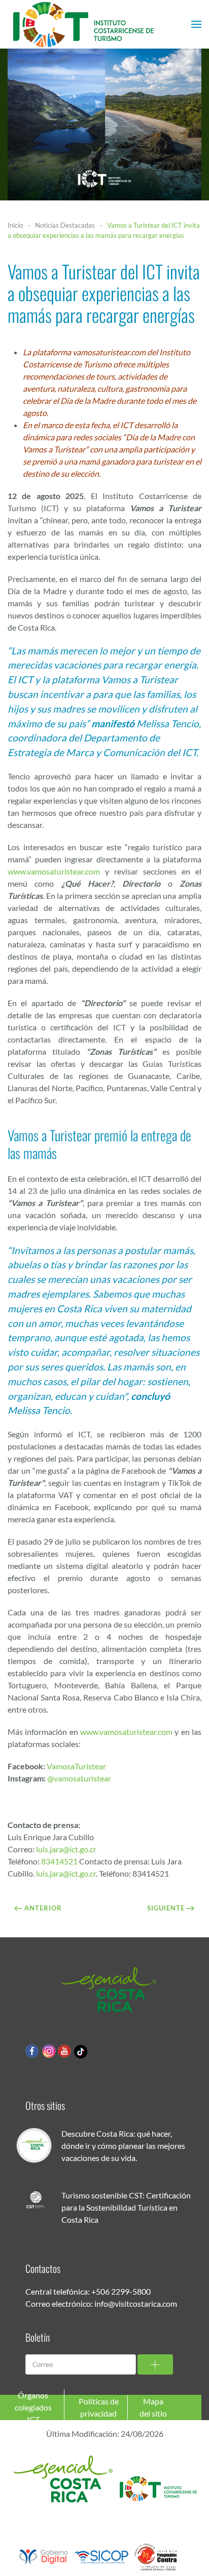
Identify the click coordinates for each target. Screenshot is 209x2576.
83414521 (59, 1861)
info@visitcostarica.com (136, 2303)
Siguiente (166, 1908)
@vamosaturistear (79, 1778)
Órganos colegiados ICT (33, 2407)
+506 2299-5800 (121, 2291)
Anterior (43, 1908)
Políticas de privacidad (99, 2407)
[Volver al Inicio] (84, 24)
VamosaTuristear (76, 1766)
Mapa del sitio (153, 2407)
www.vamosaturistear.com (54, 871)
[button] (196, 24)
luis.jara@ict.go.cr (66, 1849)
